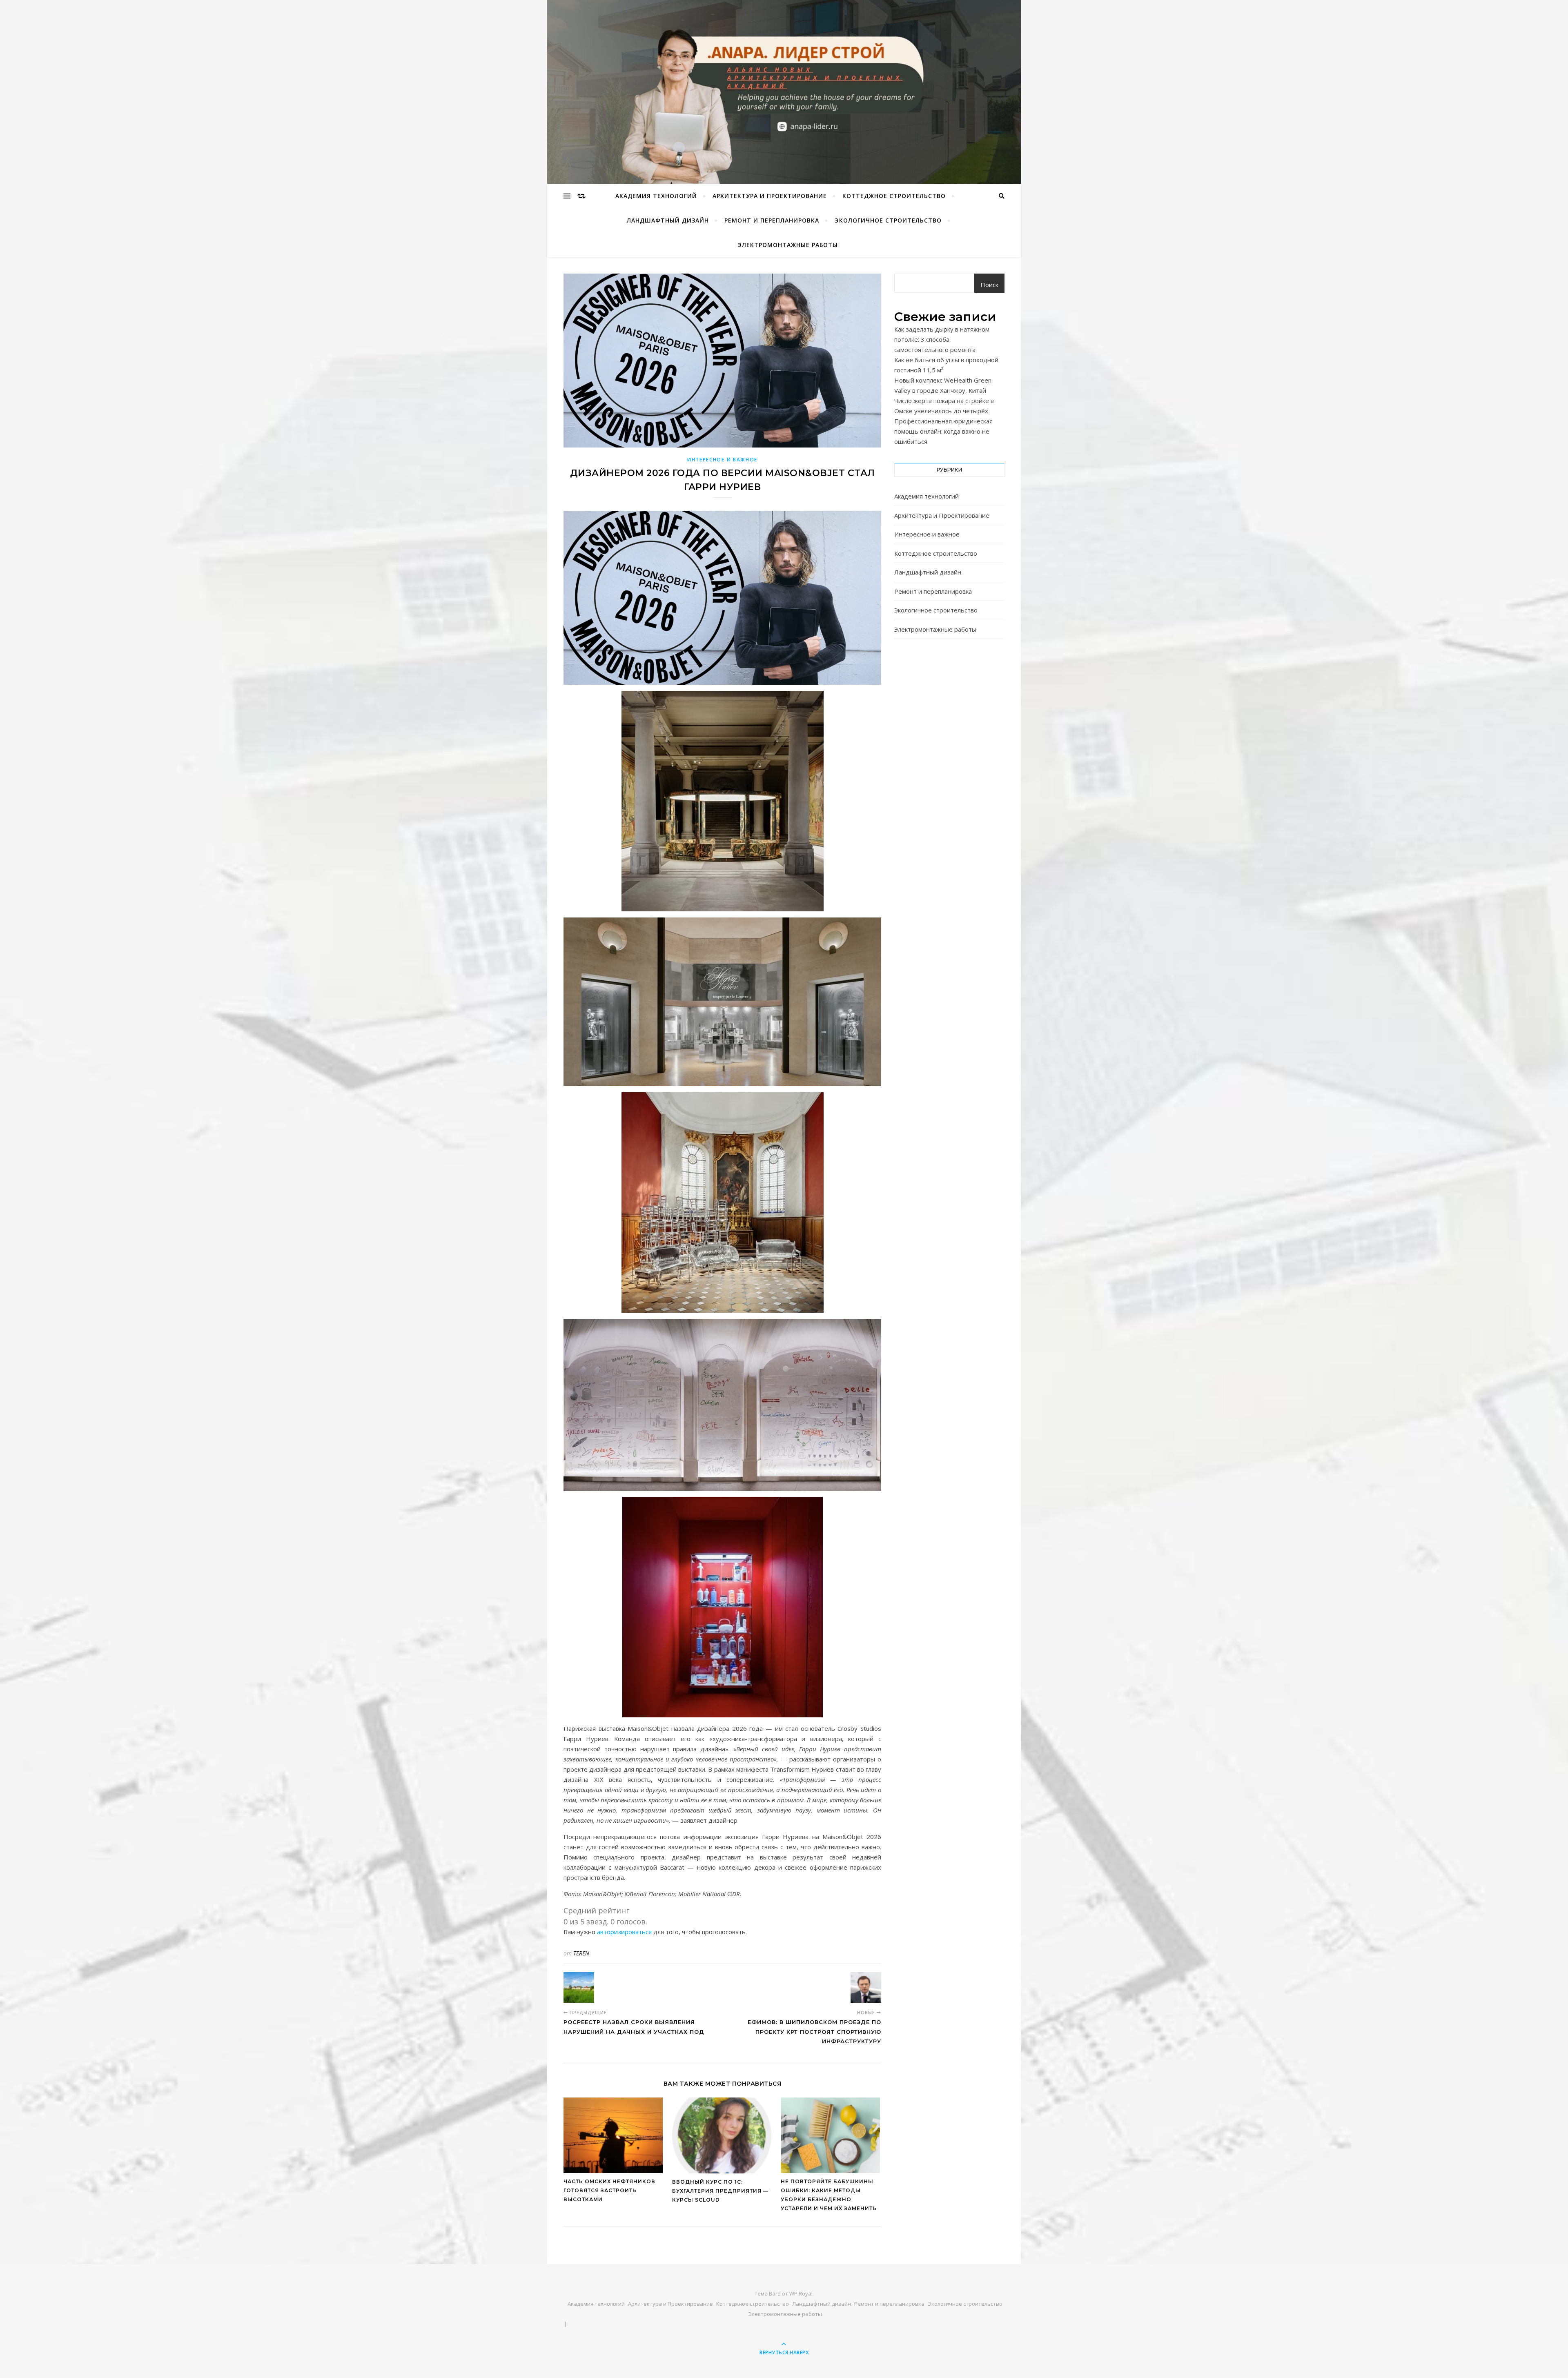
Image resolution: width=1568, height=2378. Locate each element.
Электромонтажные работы (788, 245)
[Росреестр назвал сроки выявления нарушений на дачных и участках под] (579, 1987)
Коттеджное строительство (894, 196)
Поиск (989, 285)
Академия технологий (656, 196)
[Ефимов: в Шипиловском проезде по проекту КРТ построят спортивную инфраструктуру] (866, 1987)
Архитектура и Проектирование (770, 196)
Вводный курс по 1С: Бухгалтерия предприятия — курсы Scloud (720, 2191)
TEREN (581, 1953)
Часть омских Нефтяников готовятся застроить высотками (609, 2190)
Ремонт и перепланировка (772, 220)
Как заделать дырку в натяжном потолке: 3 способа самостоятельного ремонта (942, 339)
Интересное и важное (722, 460)
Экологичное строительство (888, 220)
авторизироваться (624, 1932)
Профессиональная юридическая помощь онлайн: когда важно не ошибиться (943, 431)
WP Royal (801, 2293)
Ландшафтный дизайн (668, 220)
